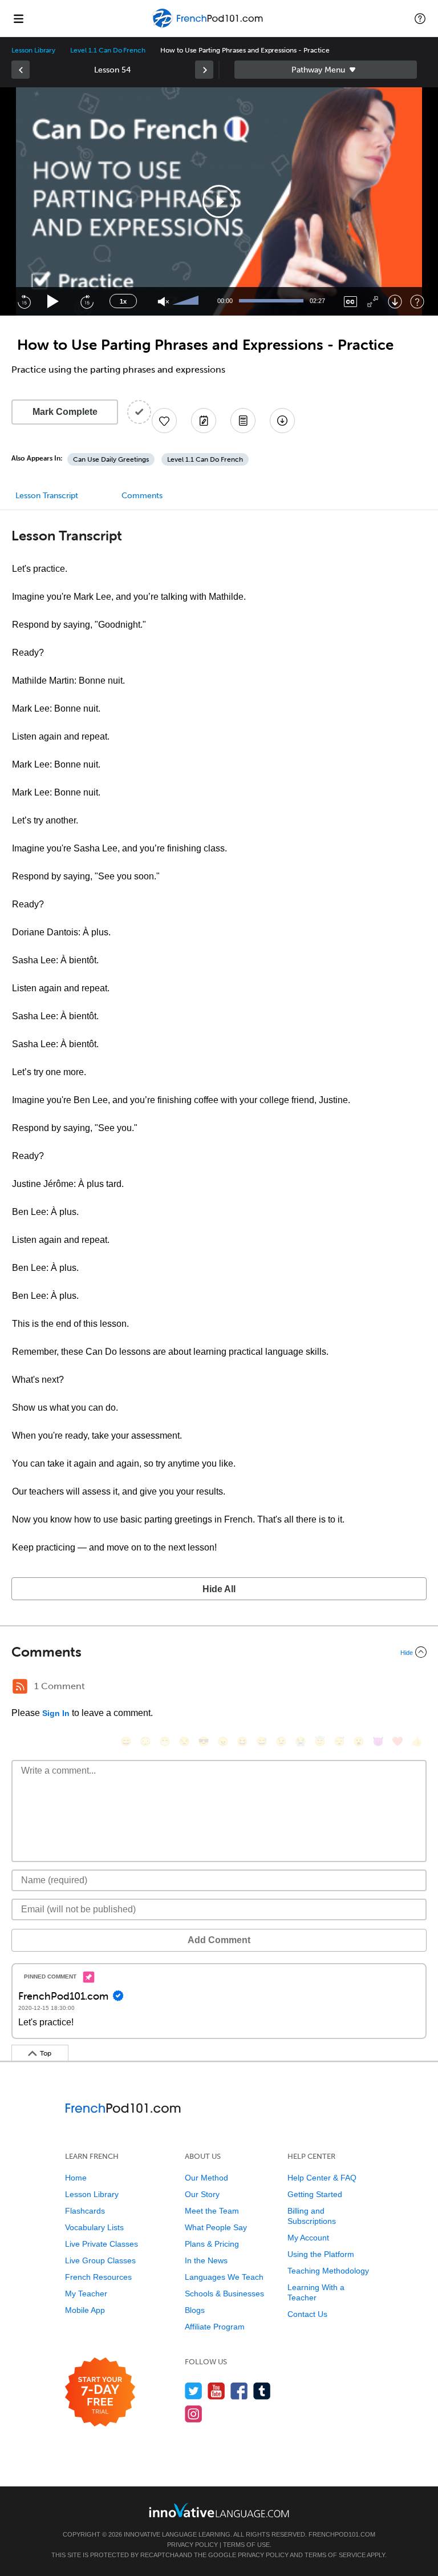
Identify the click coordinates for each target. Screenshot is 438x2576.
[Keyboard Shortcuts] (417, 302)
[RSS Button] (20, 1686)
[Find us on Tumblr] (262, 2391)
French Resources (98, 2277)
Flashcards (85, 2211)
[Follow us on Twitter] (194, 2391)
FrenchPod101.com (342, 2534)
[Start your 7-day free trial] (100, 2393)
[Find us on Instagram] (194, 2414)
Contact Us (307, 2314)
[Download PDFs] (243, 421)
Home (76, 2178)
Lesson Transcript (47, 496)
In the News (206, 2260)
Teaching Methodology (328, 2271)
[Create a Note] (204, 421)
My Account (308, 2238)
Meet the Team (212, 2211)
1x (123, 301)
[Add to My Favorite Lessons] (164, 421)
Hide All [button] (219, 1589)
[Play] (53, 302)
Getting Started (315, 2194)
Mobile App (85, 2310)
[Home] (208, 27)
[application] (219, 201)
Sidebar (326, 70)
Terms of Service (335, 2555)
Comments (142, 496)
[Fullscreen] (373, 302)
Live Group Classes (100, 2260)
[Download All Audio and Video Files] (282, 421)
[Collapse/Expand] (219, 1652)
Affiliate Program (215, 2327)
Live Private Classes (102, 2244)
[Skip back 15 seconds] (24, 301)
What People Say (216, 2227)
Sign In (56, 1713)
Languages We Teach (224, 2277)
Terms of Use (246, 2545)
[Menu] (18, 18)
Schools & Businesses (224, 2294)
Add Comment (219, 1940)
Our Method (206, 2178)
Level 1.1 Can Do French (108, 50)
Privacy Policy (192, 2545)
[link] (21, 70)
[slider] (187, 301)
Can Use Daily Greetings (111, 459)
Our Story (202, 2194)
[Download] (395, 302)
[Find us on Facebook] (239, 2391)
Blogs (195, 2310)
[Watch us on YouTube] (216, 2391)
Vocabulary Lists (94, 2227)
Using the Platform (321, 2254)
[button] (420, 18)
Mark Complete (65, 412)
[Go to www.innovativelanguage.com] (219, 2510)
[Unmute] (163, 302)
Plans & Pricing (212, 2244)
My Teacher (86, 2294)
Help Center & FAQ (322, 2178)
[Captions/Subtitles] (350, 302)
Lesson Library (33, 50)
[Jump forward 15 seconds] (87, 301)
